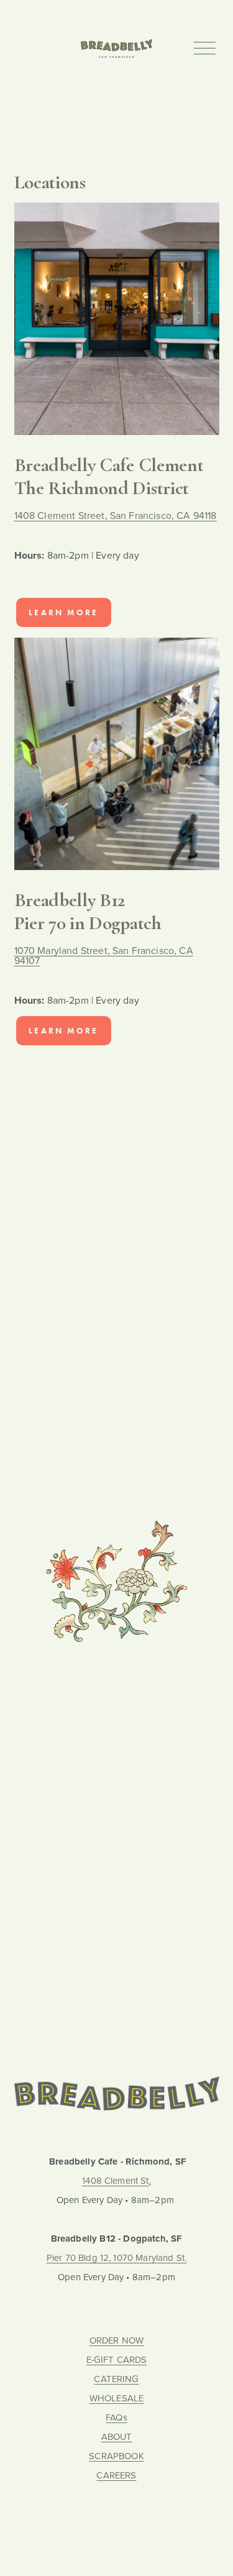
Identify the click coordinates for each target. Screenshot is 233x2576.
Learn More (63, 612)
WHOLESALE (116, 2399)
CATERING (116, 2379)
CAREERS (116, 2476)
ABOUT (117, 2437)
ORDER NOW (116, 2341)
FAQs (116, 2418)
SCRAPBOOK (116, 2456)
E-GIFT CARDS (117, 2360)
